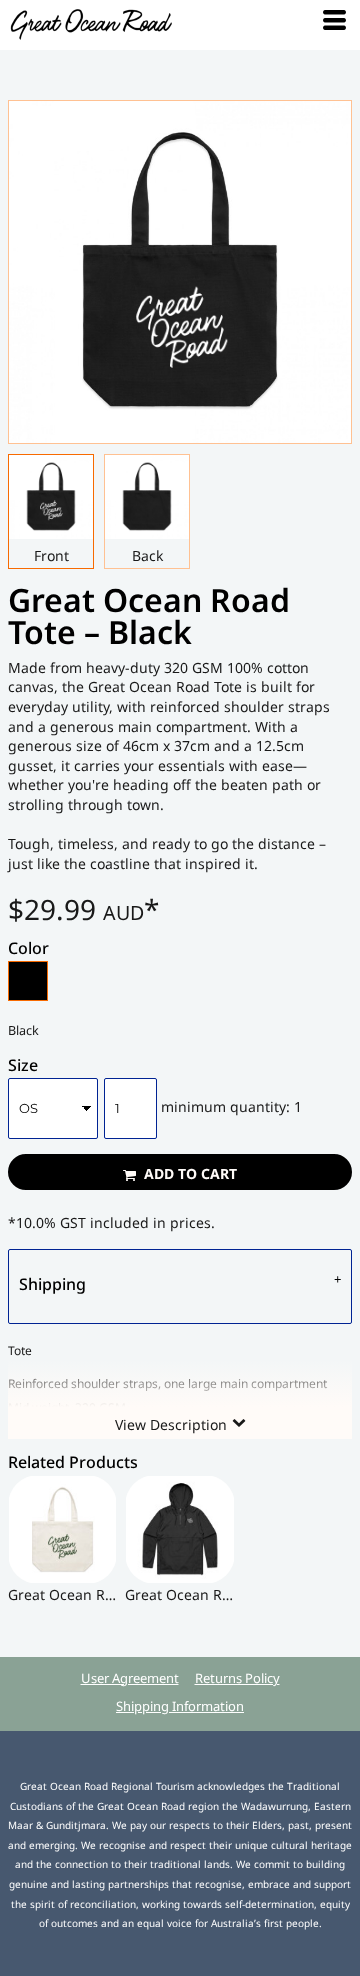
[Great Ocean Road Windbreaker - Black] (179, 1529)
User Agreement (130, 1678)
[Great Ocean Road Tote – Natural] (62, 1529)
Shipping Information (180, 1706)
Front (51, 555)
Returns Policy (237, 1678)
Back (147, 555)
